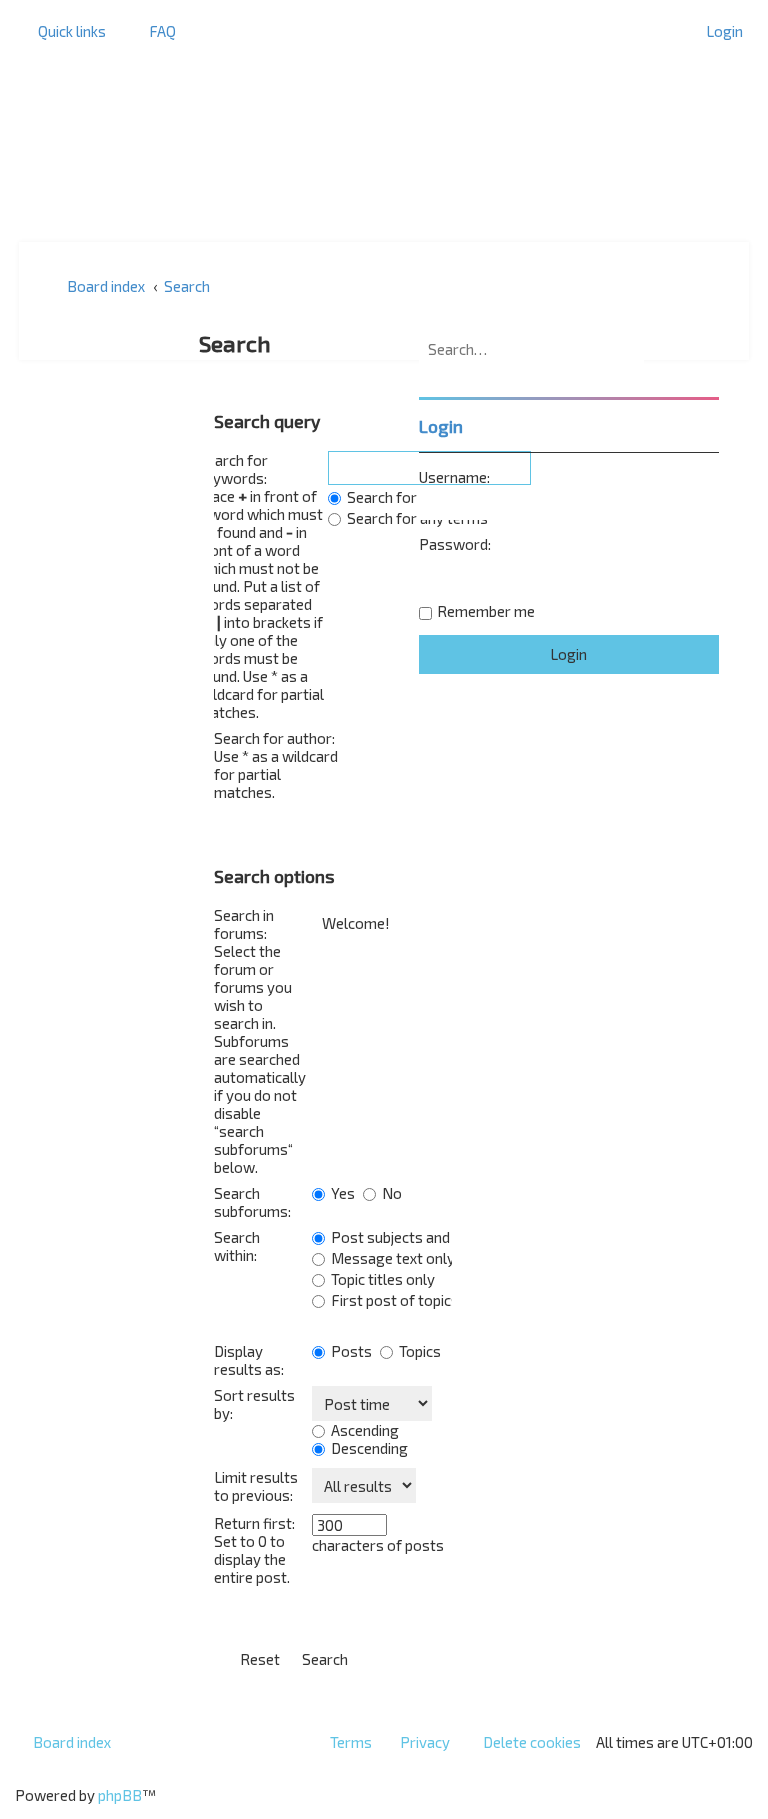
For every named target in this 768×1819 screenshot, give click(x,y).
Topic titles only (381, 1279)
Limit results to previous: (256, 1486)
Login (441, 426)
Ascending (363, 1430)
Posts (350, 1351)
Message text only (391, 1258)
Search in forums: (244, 924)
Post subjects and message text (436, 1237)
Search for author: (274, 738)
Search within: (237, 1246)
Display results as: (249, 1360)
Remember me (486, 611)
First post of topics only (409, 1300)
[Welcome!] (382, 923)
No (390, 1193)
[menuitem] (153, 31)
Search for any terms (416, 518)
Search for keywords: (233, 469)
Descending (368, 1448)
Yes (341, 1193)
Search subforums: (252, 1202)
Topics (418, 1351)
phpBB (120, 1795)
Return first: (254, 1523)
